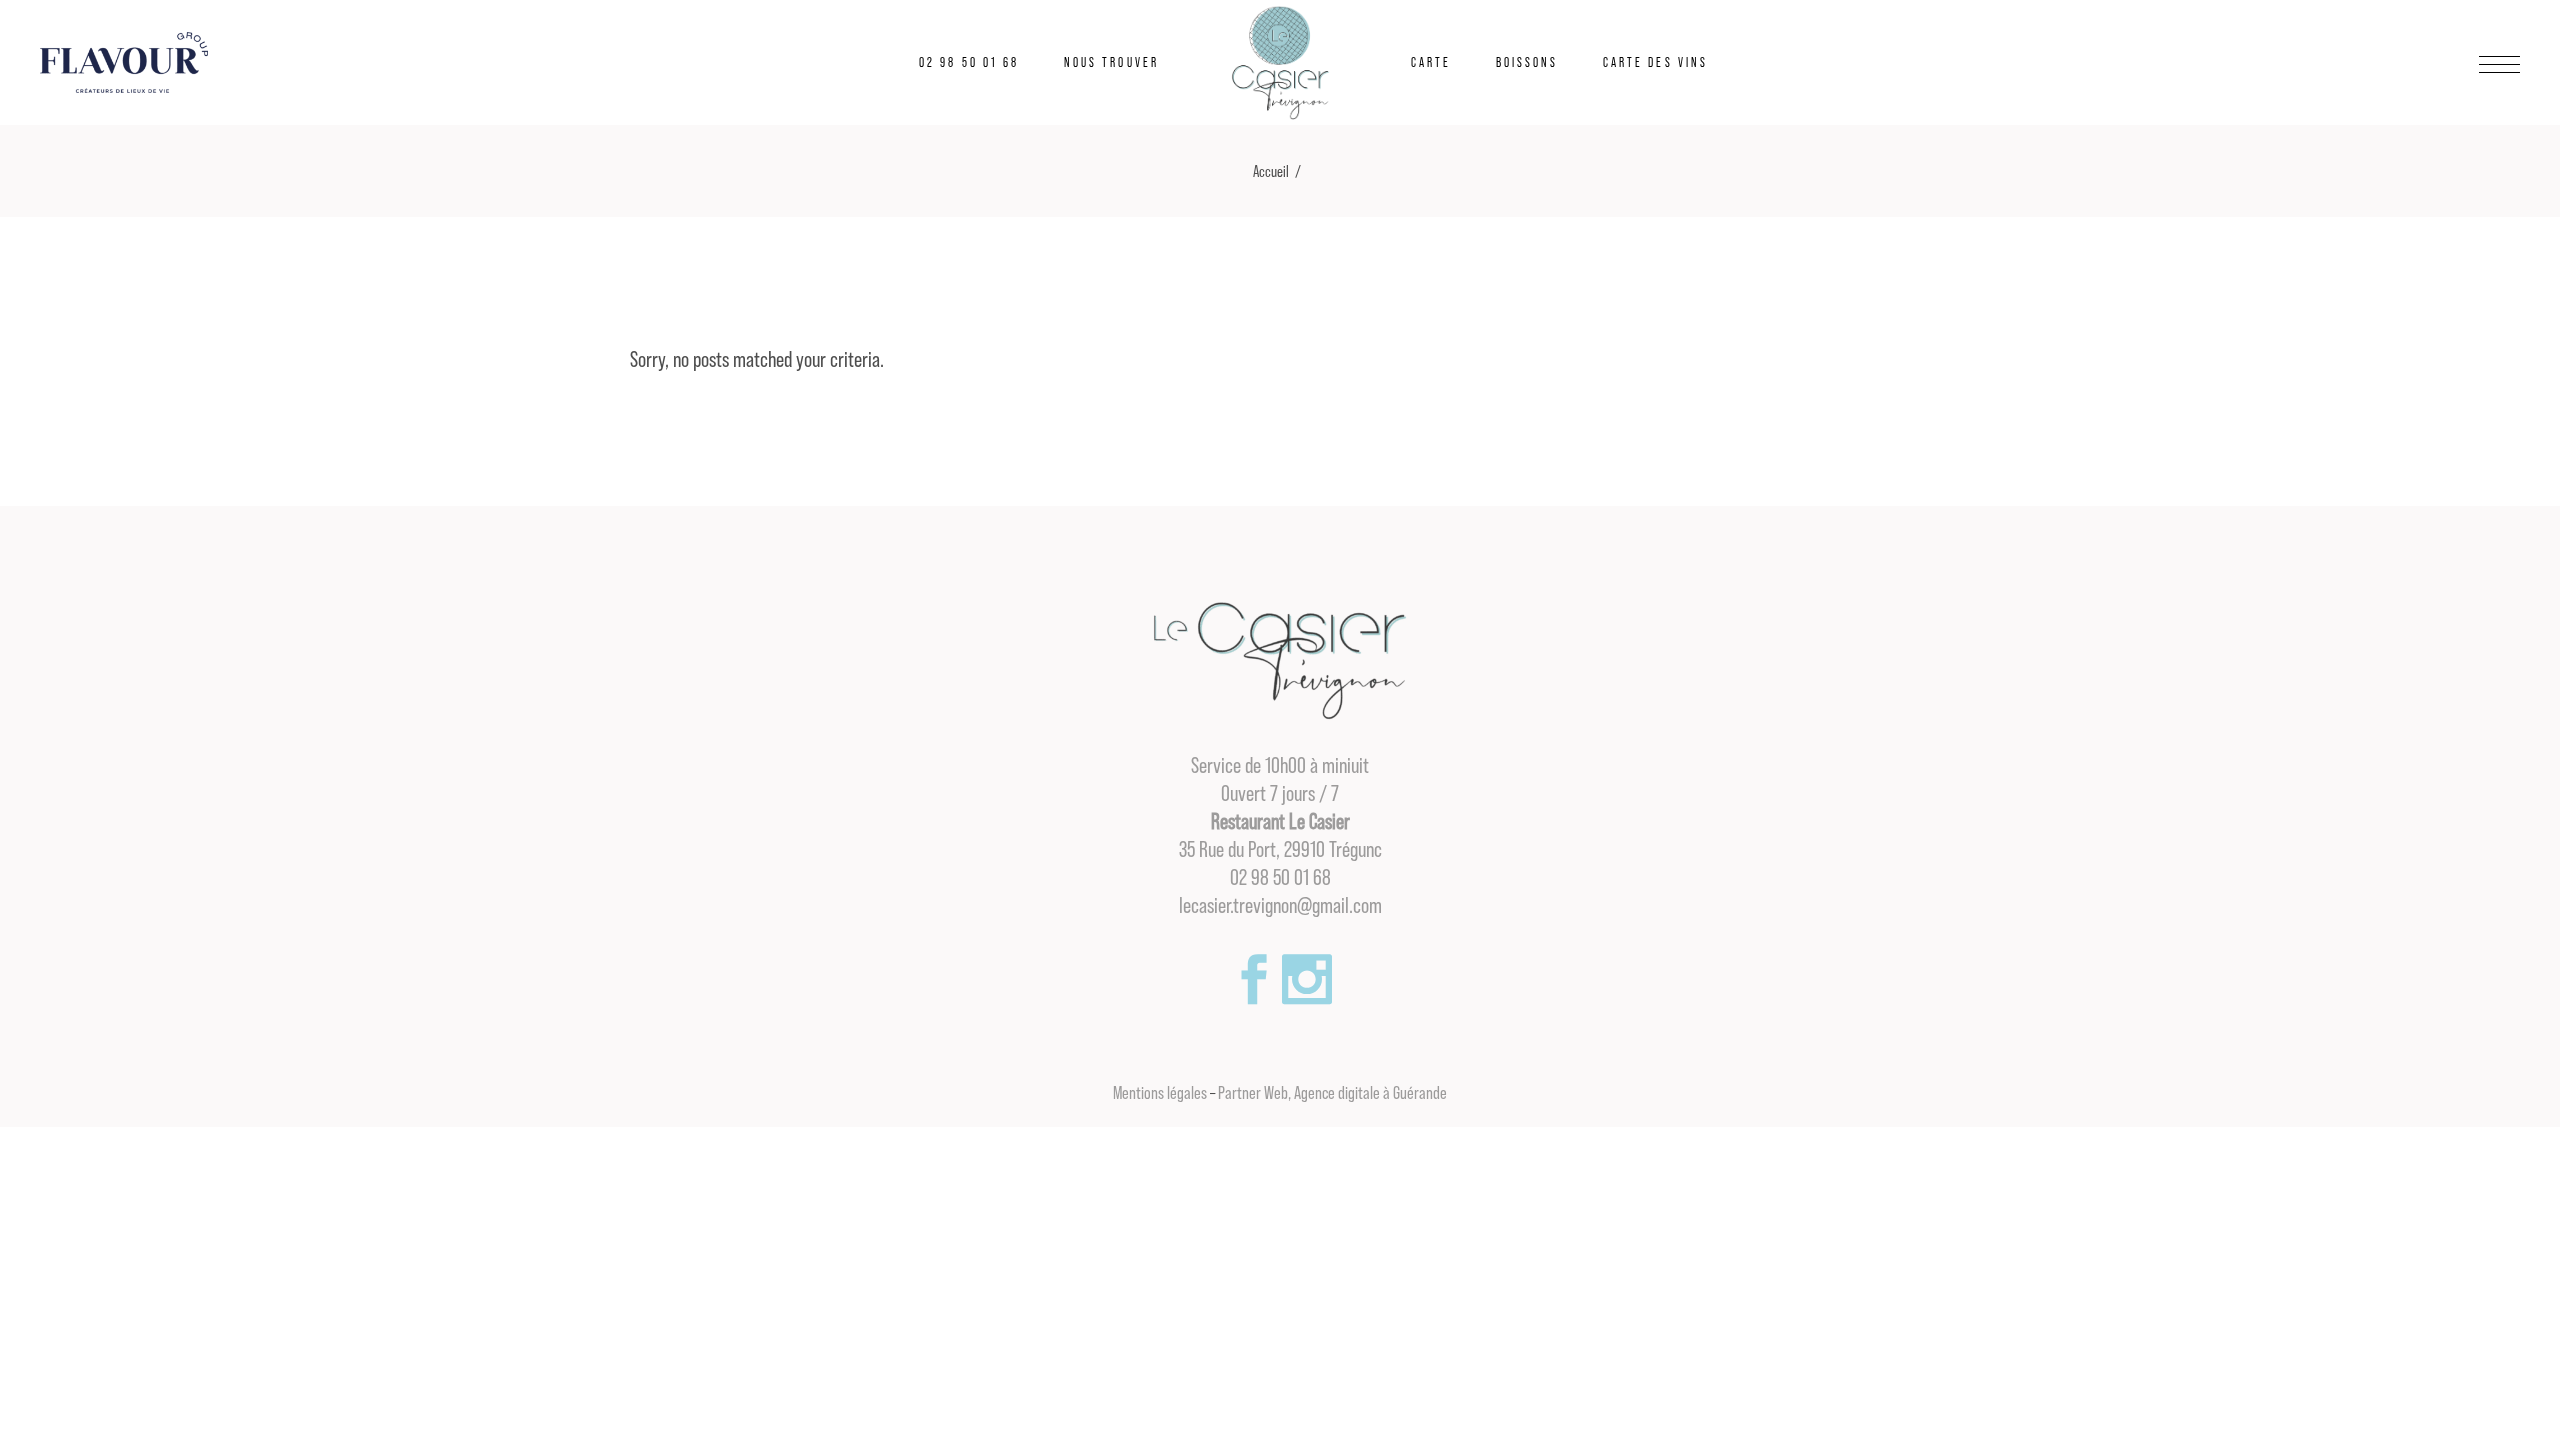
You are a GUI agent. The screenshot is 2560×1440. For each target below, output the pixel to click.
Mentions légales (1160, 1093)
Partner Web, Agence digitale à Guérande (1332, 1093)
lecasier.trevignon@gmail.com (1280, 906)
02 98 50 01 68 (1280, 878)
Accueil (1271, 172)
